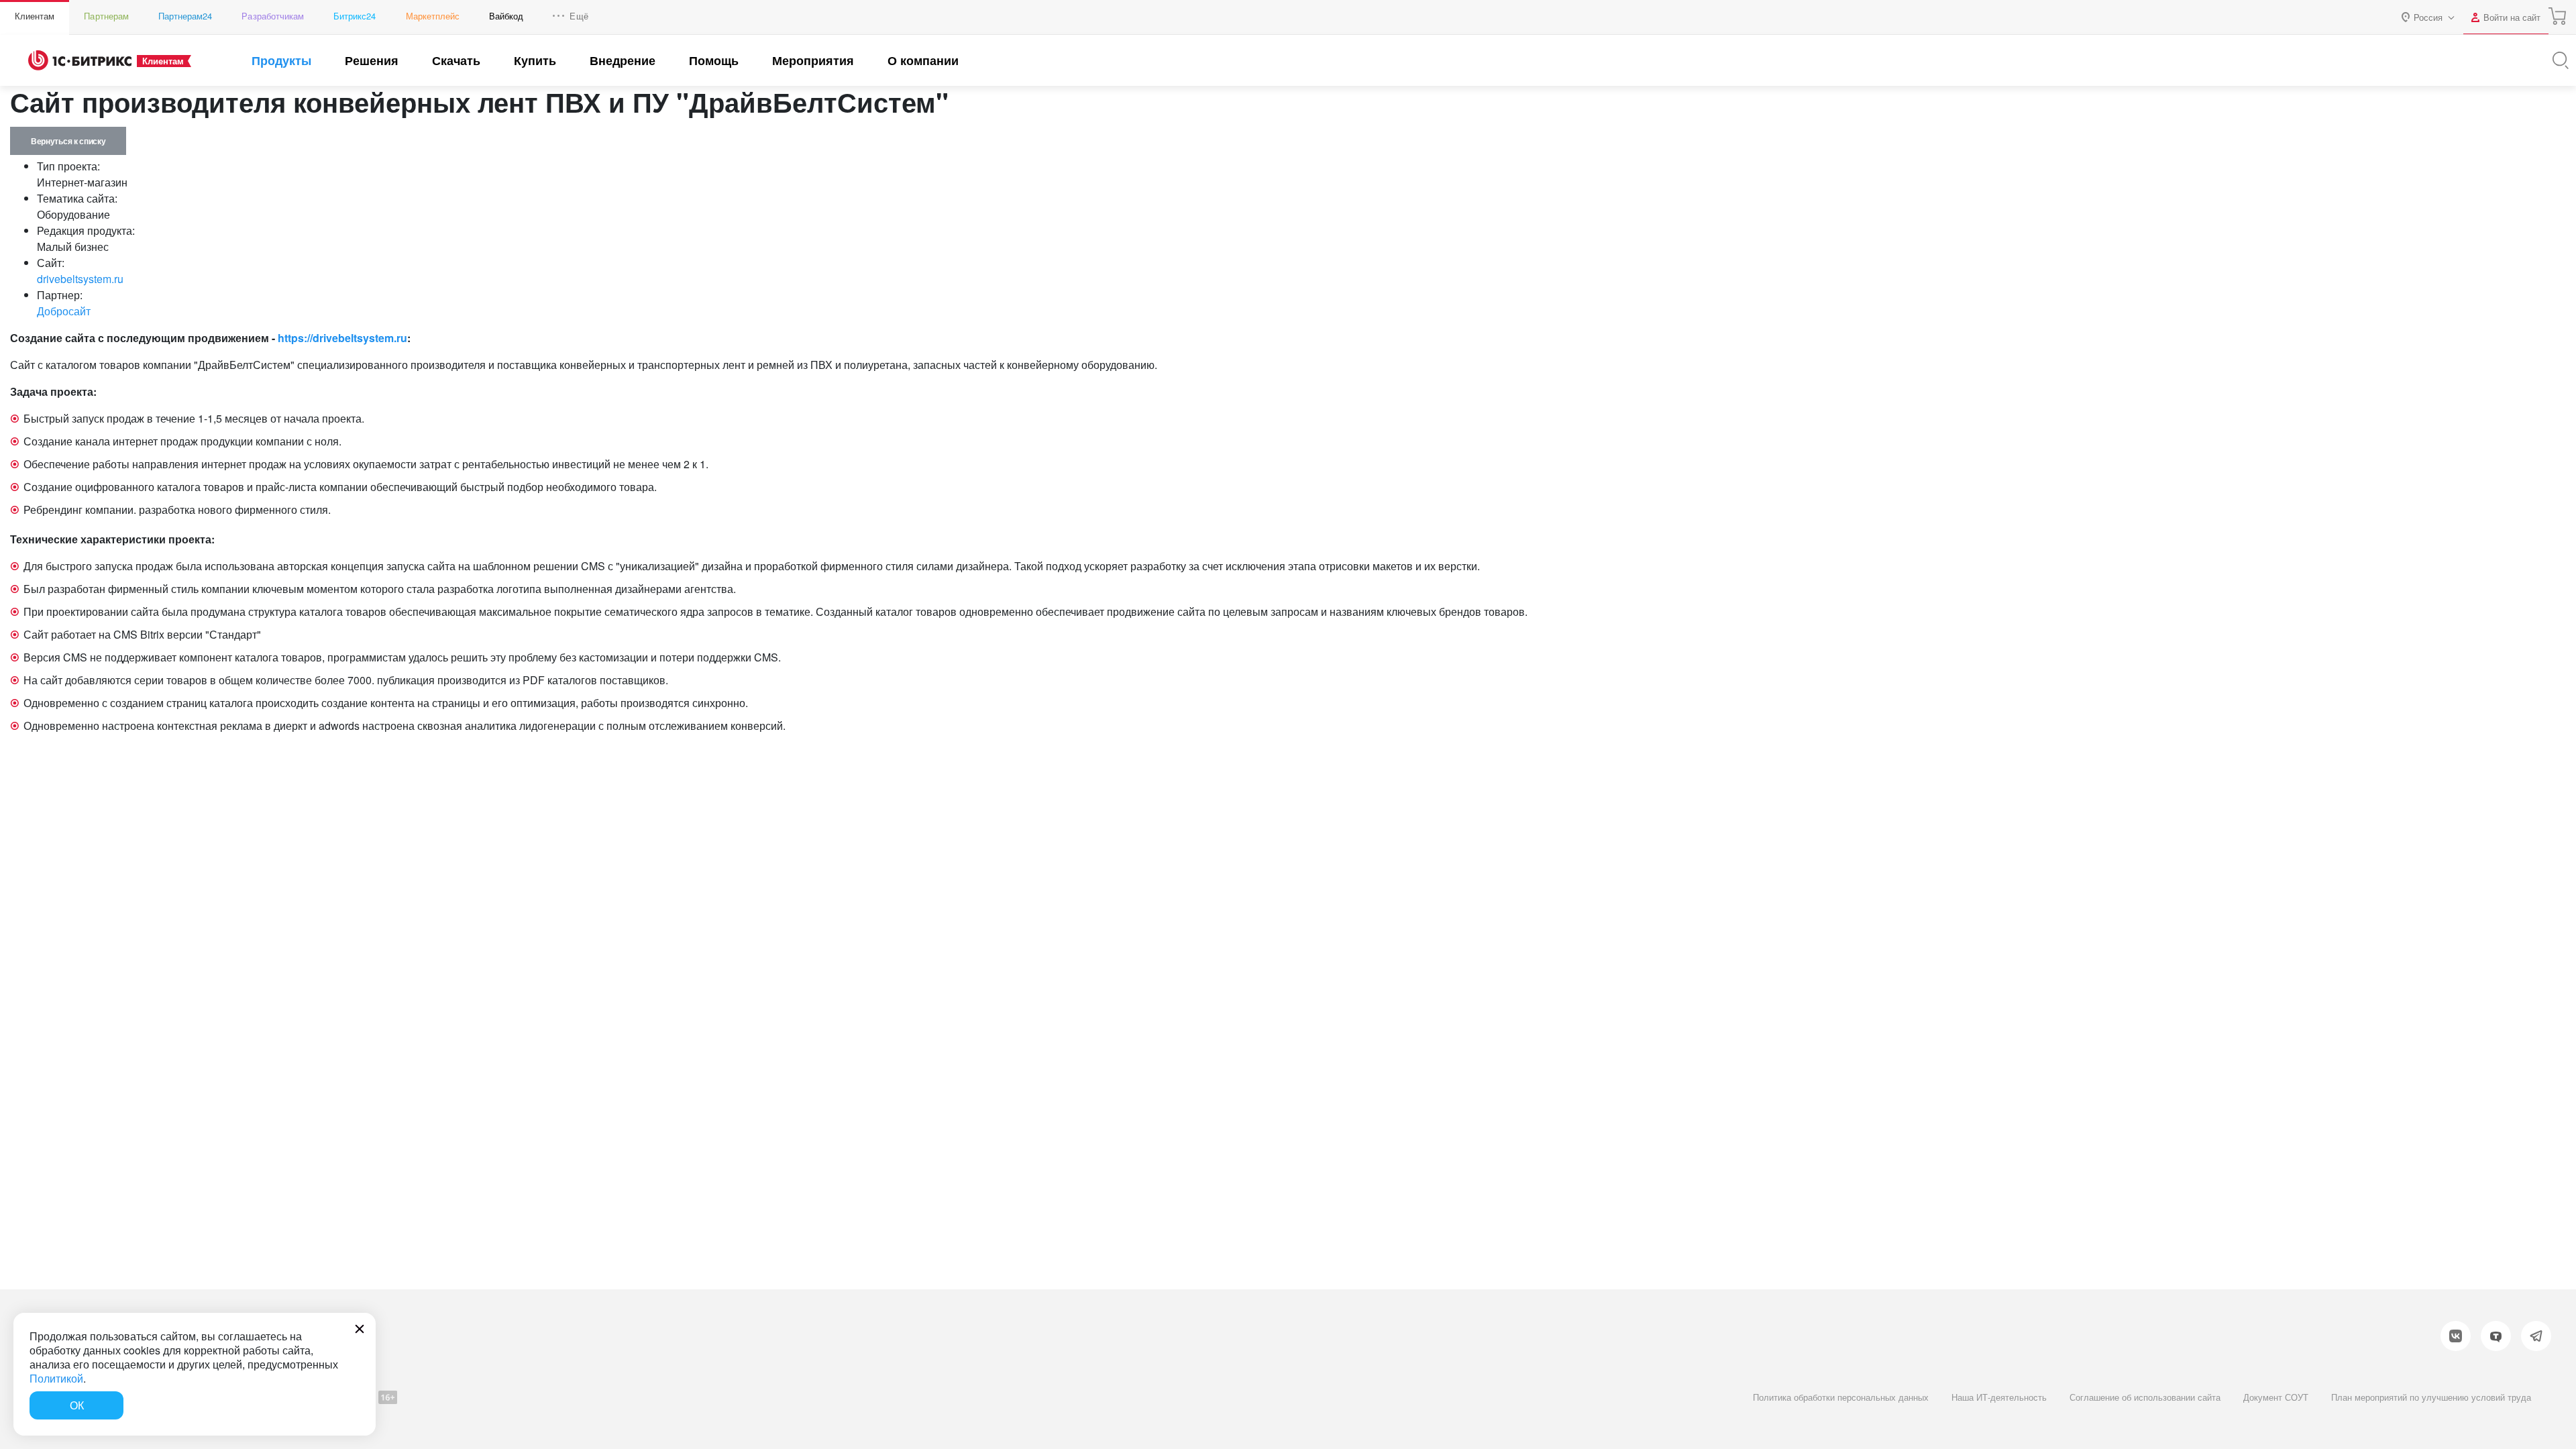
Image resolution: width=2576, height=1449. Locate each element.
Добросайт (64, 311)
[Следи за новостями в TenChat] (2496, 1336)
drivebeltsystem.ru (80, 279)
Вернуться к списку (68, 141)
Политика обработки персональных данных (1841, 1397)
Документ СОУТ (2276, 1397)
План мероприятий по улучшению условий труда (2431, 1397)
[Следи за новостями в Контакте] (2456, 1336)
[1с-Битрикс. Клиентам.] (80, 60)
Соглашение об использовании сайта (2145, 1397)
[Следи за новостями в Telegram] (2536, 1336)
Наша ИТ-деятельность (1999, 1397)
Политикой (56, 1378)
